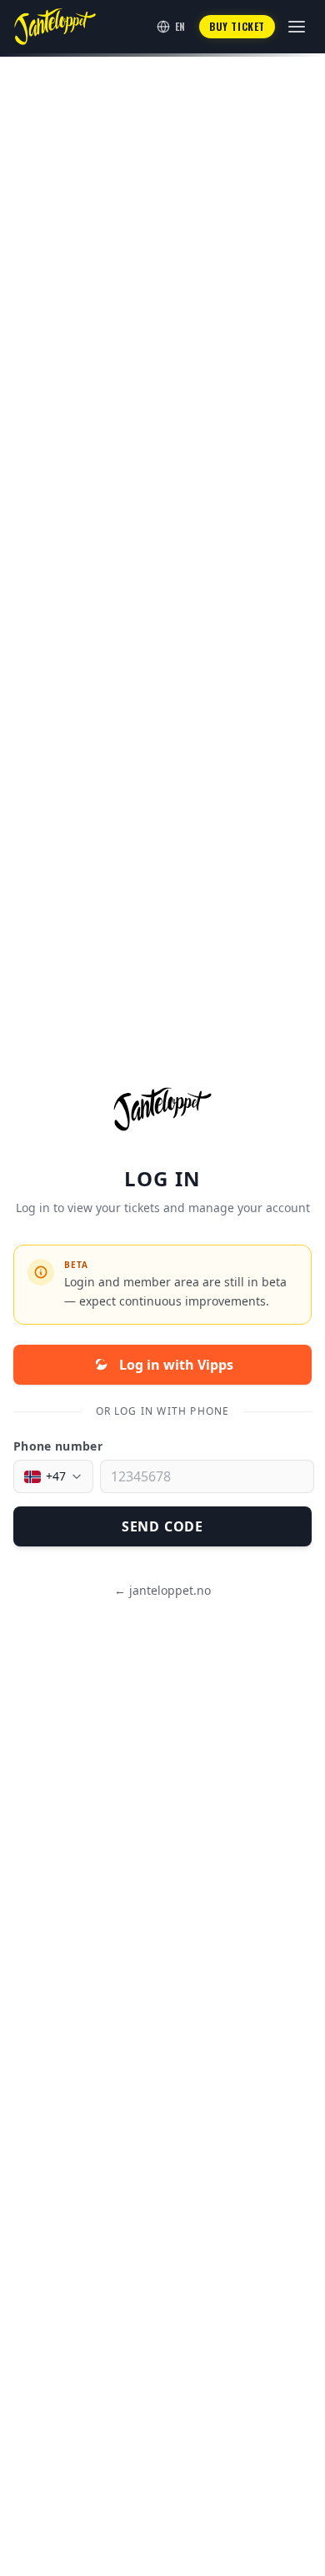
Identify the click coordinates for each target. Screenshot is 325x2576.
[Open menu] (297, 27)
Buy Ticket (237, 26)
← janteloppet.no (162, 1590)
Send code (162, 1526)
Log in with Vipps (176, 1365)
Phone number (58, 1446)
